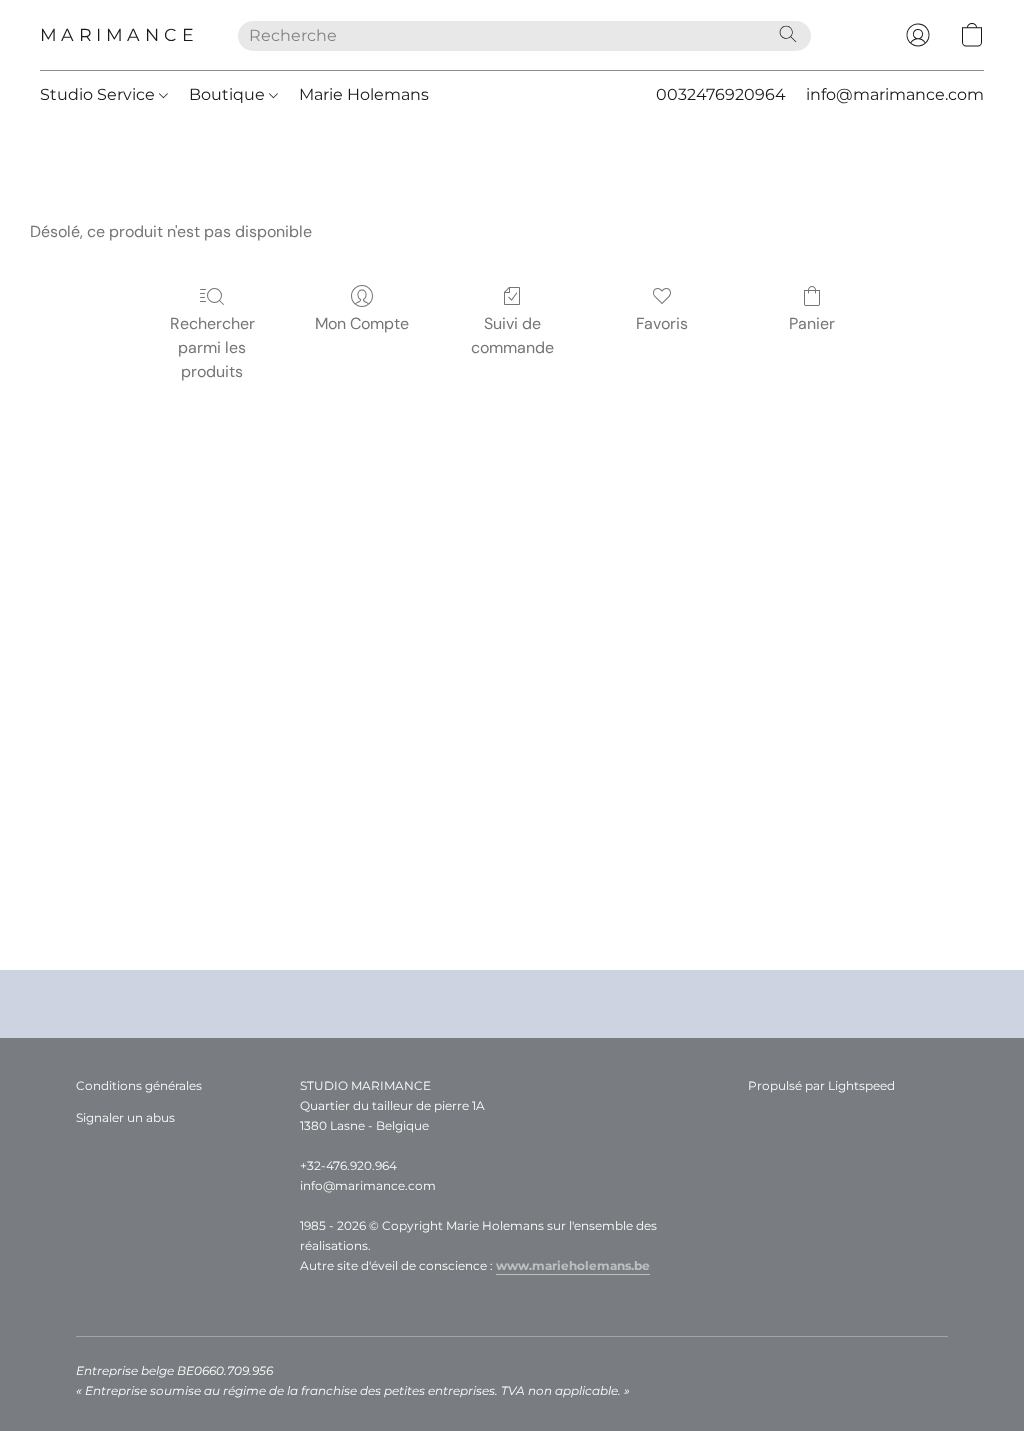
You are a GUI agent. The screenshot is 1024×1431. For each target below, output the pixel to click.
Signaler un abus (125, 1117)
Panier (812, 323)
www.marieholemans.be (573, 1265)
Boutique (229, 94)
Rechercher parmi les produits (212, 347)
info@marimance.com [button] (895, 94)
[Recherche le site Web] (788, 34)
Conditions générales (139, 1085)
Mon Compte (362, 323)
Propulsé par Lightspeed (821, 1085)
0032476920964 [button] (721, 94)
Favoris (662, 323)
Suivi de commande (512, 335)
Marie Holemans (364, 94)
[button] (119, 35)
